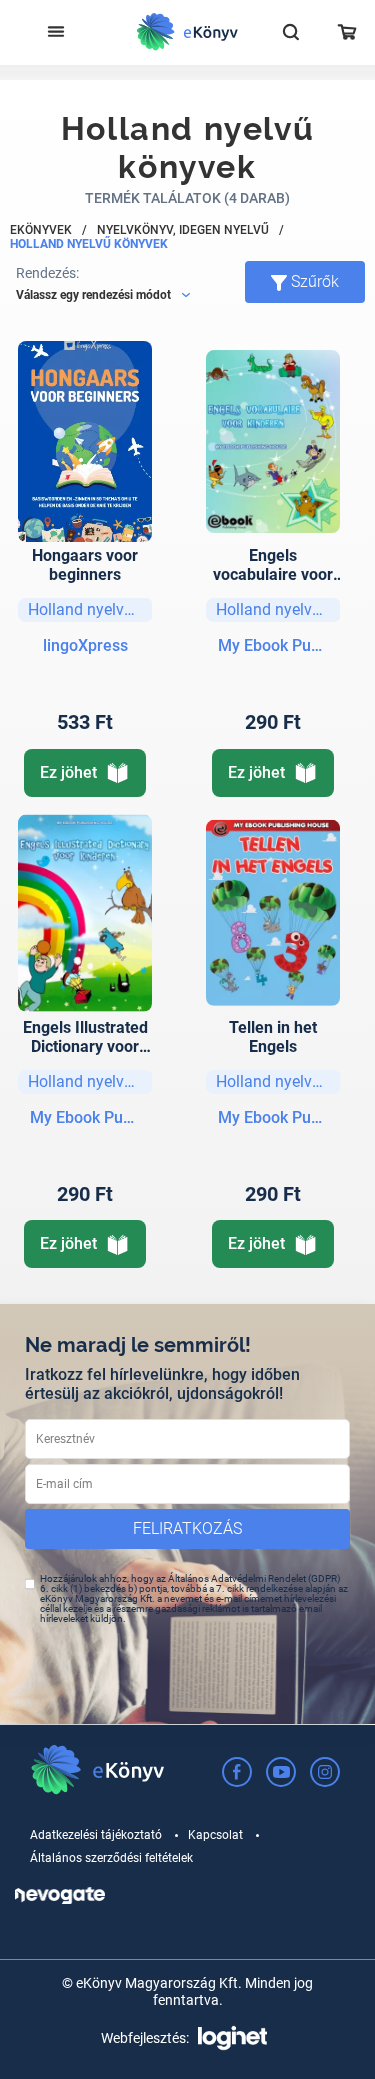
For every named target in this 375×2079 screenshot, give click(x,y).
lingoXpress (85, 645)
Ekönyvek (41, 230)
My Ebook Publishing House (273, 645)
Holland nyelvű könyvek (89, 244)
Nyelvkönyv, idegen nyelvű (183, 230)
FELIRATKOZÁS (187, 1528)
